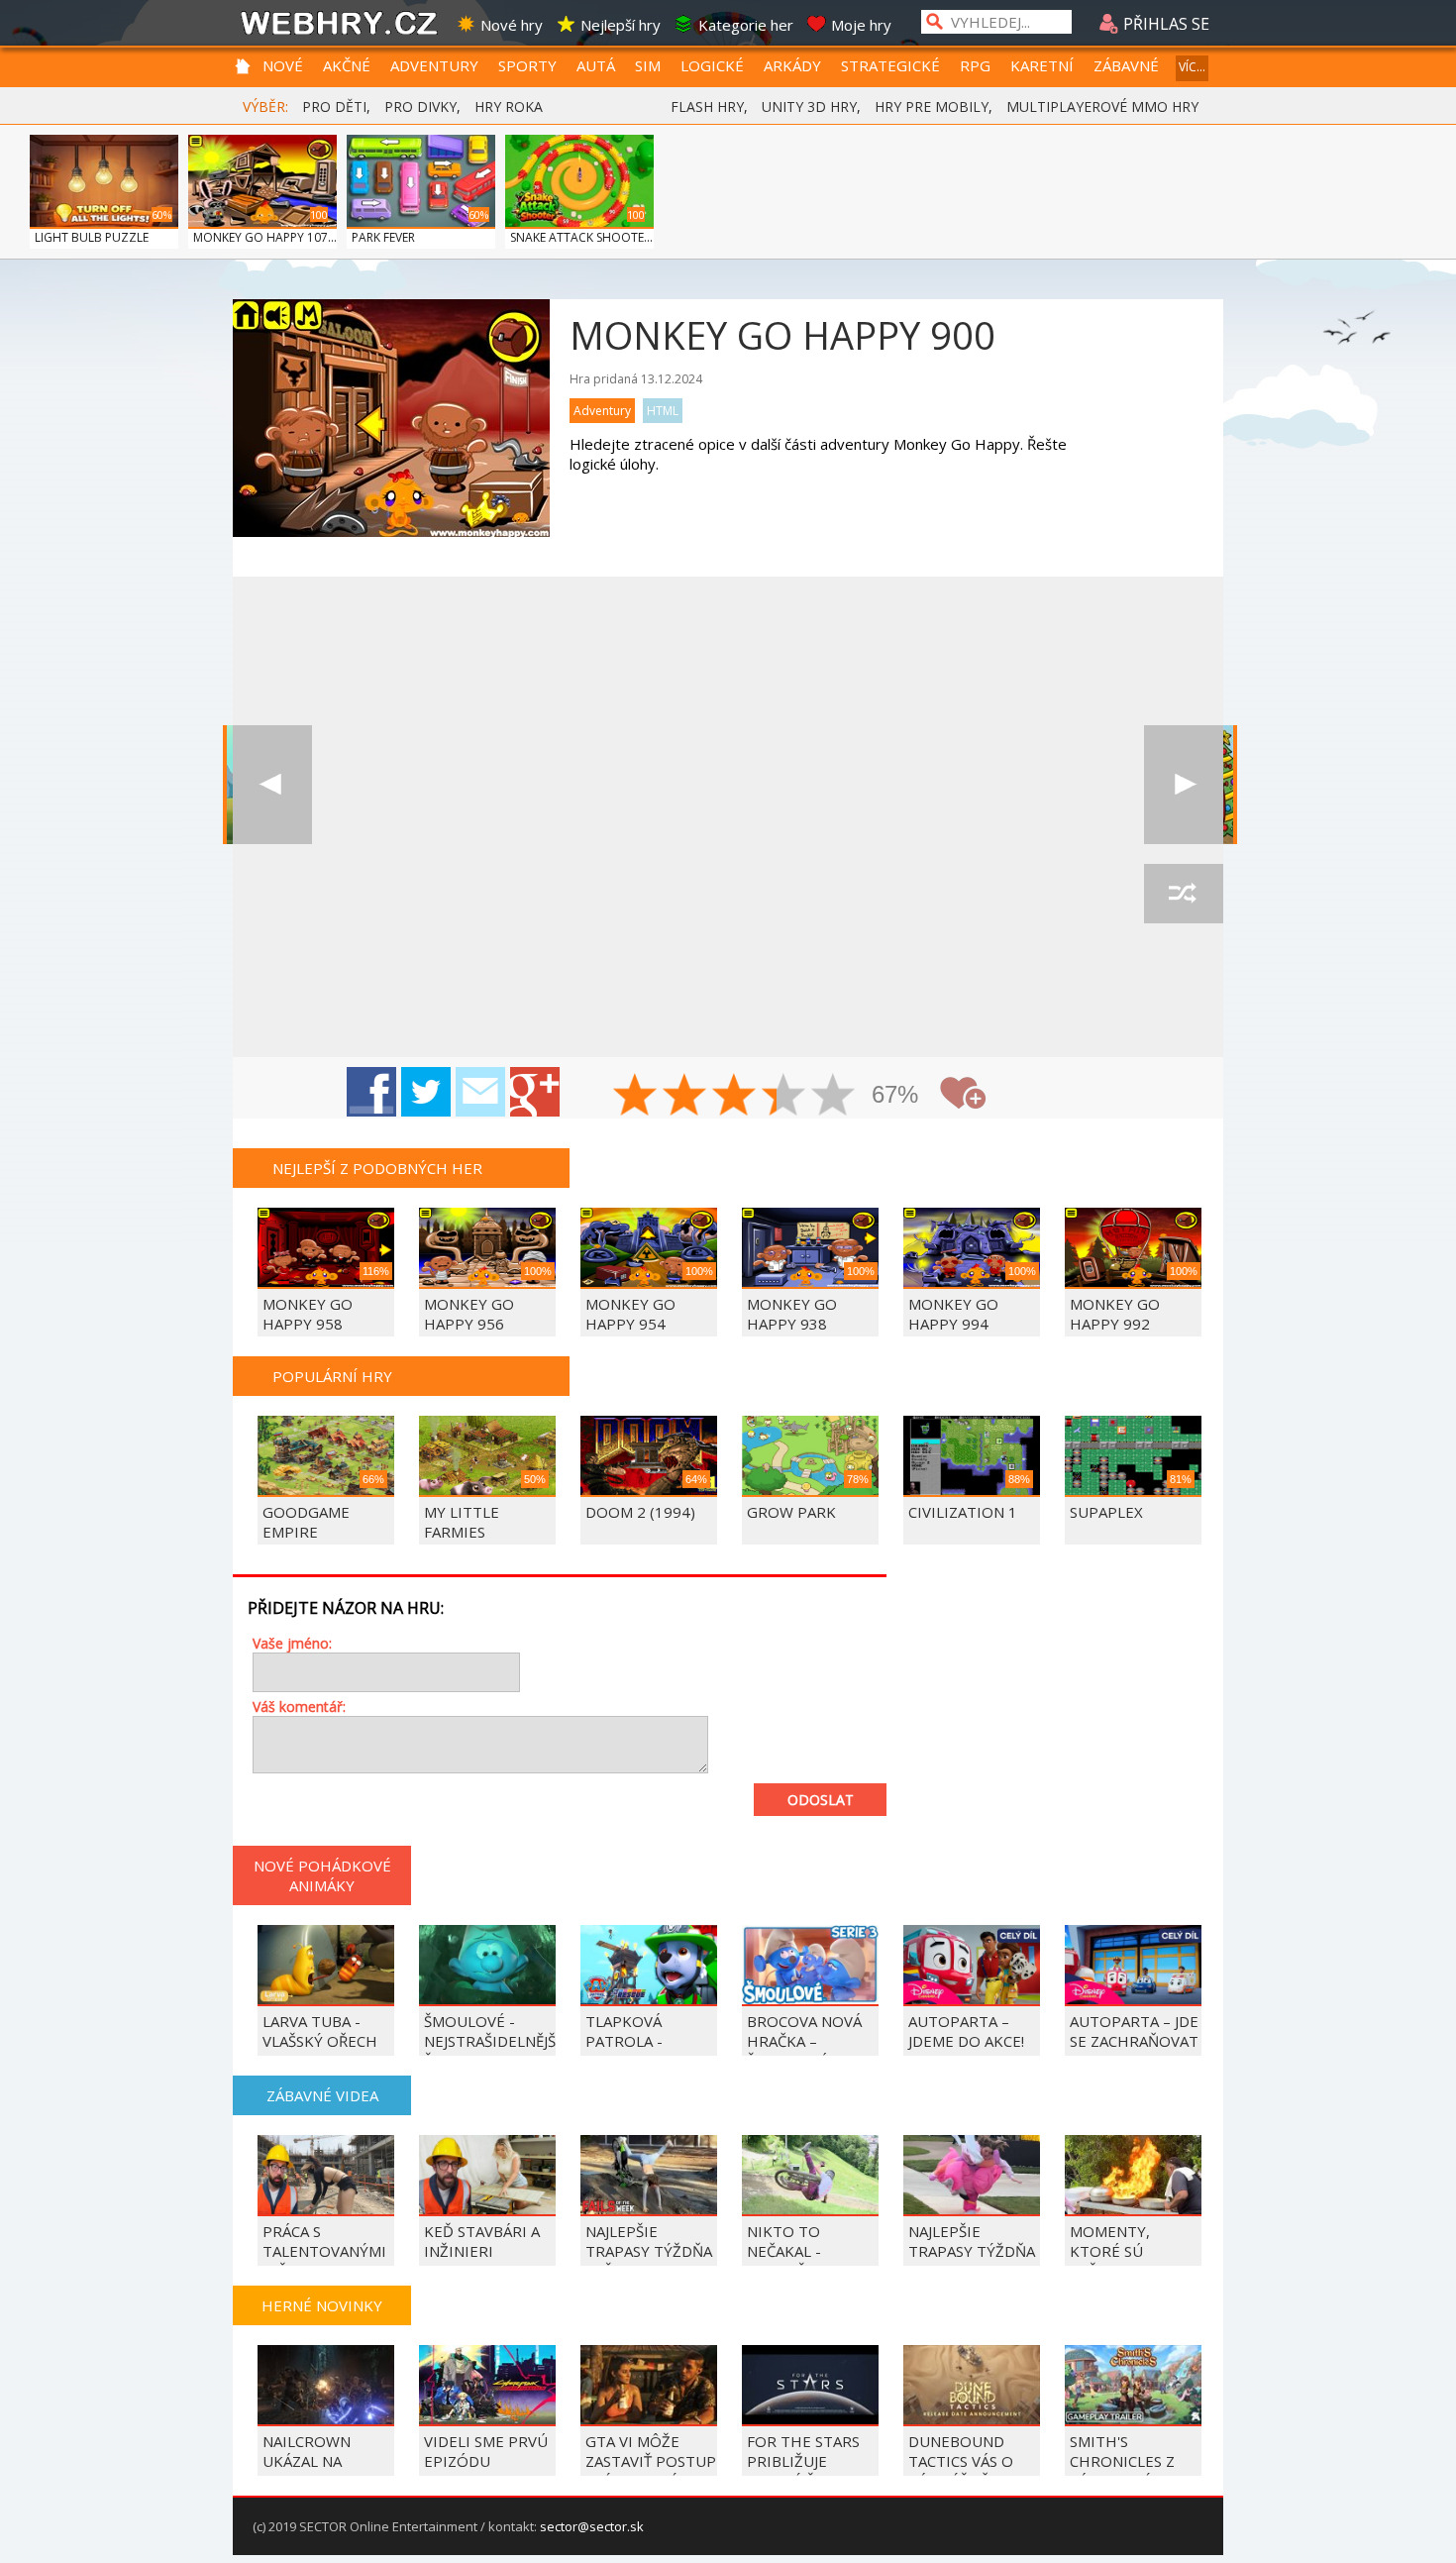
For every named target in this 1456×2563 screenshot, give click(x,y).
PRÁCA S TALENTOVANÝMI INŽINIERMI (324, 2251)
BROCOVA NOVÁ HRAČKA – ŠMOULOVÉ (804, 2041)
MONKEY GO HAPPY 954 (630, 1314)
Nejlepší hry (621, 25)
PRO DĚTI (334, 107)
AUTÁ (596, 65)
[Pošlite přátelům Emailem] (480, 1092)
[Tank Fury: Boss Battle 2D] (272, 785)
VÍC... (1192, 67)
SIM (648, 65)
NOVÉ (283, 65)
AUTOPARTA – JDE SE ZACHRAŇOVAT (1134, 2031)
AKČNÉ (347, 65)
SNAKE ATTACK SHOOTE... (581, 237)
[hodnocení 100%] (834, 1097)
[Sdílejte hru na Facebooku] (371, 1092)
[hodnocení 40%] (685, 1097)
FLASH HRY (707, 107)
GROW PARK (791, 1512)
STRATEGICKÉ (890, 65)
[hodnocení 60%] (735, 1097)
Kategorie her (746, 25)
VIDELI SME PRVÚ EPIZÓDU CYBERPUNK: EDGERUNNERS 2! (486, 2471)
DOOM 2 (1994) (640, 1512)
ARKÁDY (792, 65)
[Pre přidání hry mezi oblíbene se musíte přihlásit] (963, 1093)
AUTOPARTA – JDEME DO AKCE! (966, 2031)
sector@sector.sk (592, 2526)
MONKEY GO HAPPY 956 (469, 1314)
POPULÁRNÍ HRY (332, 1376)
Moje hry (861, 25)
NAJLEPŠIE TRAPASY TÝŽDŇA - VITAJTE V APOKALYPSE (972, 2261)
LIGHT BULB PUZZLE (92, 237)
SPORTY (527, 65)
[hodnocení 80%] (784, 1097)
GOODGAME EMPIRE (306, 1522)
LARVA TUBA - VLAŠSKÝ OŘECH (320, 2031)
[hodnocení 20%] (636, 1097)
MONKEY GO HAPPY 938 (792, 1314)
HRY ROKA (509, 107)
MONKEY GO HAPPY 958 (308, 1314)
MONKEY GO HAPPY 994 (953, 1314)
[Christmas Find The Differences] (1184, 785)
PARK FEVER (383, 237)
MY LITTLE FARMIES (462, 1522)
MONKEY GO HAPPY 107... (265, 237)
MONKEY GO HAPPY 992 (1115, 1314)
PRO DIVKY (420, 107)
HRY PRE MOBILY (932, 107)
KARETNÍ (1042, 65)
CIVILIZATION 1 (963, 1512)
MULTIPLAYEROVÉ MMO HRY (1102, 107)
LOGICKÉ (712, 65)
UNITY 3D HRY (809, 107)
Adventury (602, 411)
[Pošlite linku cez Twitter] (426, 1092)
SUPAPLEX (1106, 1512)
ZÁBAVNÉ (1126, 65)
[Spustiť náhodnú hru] (1184, 894)
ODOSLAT (821, 1800)
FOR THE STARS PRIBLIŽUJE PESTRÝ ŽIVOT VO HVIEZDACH (811, 2471)
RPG (975, 65)
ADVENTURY (434, 65)
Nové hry (512, 25)
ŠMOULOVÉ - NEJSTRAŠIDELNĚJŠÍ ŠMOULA (492, 2041)
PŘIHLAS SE (1164, 24)
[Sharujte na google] (535, 1092)
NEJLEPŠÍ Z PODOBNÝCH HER (377, 1168)
